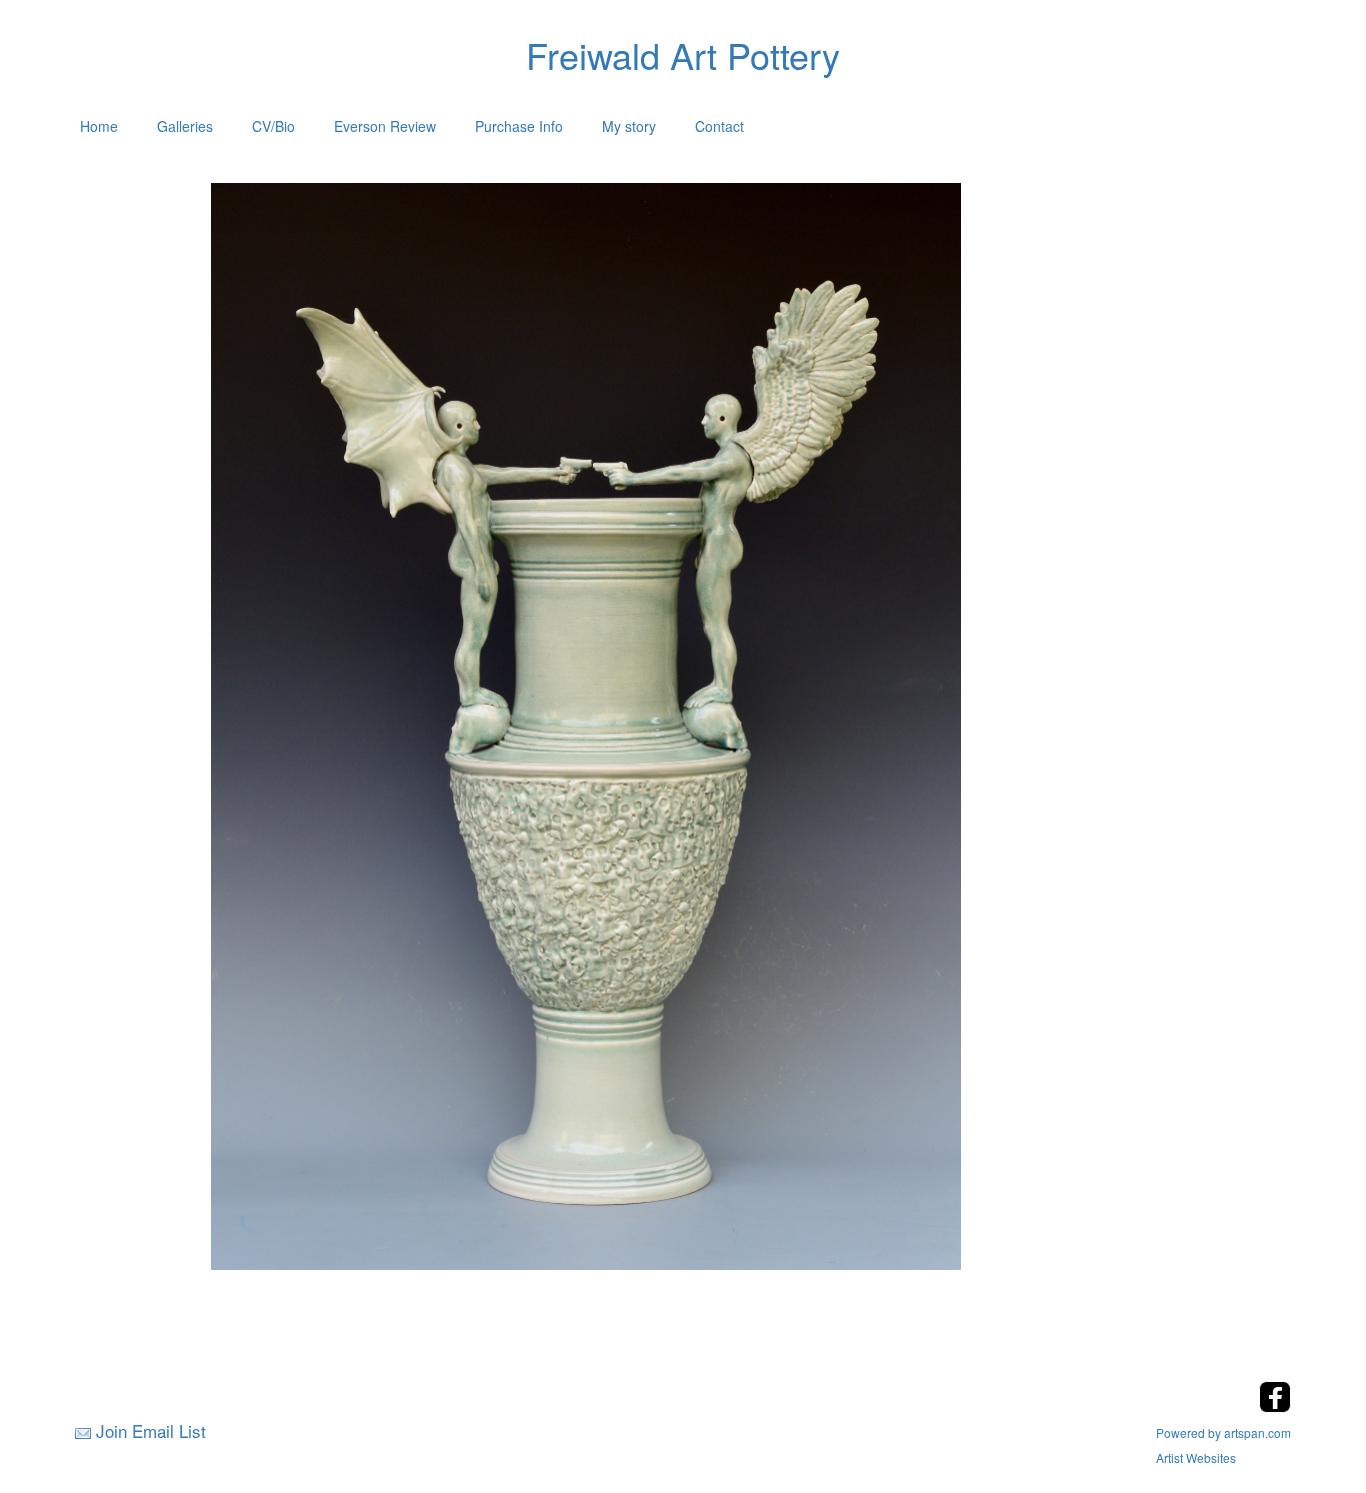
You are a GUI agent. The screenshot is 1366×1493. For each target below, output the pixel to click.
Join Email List (151, 1430)
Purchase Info (519, 126)
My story (629, 126)
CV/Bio (273, 126)
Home (99, 126)
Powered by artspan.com (1223, 1432)
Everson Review (385, 126)
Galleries (185, 126)
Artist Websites (1196, 1457)
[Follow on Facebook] (1275, 1406)
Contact (719, 126)
